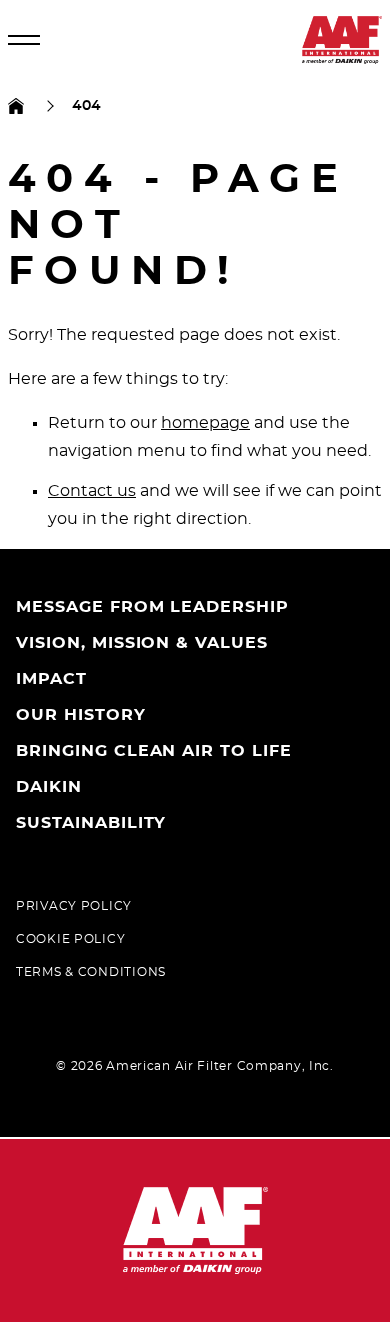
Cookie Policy (70, 939)
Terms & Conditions (91, 972)
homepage (205, 423)
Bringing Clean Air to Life (154, 751)
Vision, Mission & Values (142, 643)
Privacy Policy (74, 906)
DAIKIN (49, 787)
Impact (51, 679)
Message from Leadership (152, 607)
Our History (81, 715)
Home (16, 106)
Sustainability (91, 823)
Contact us (92, 491)
